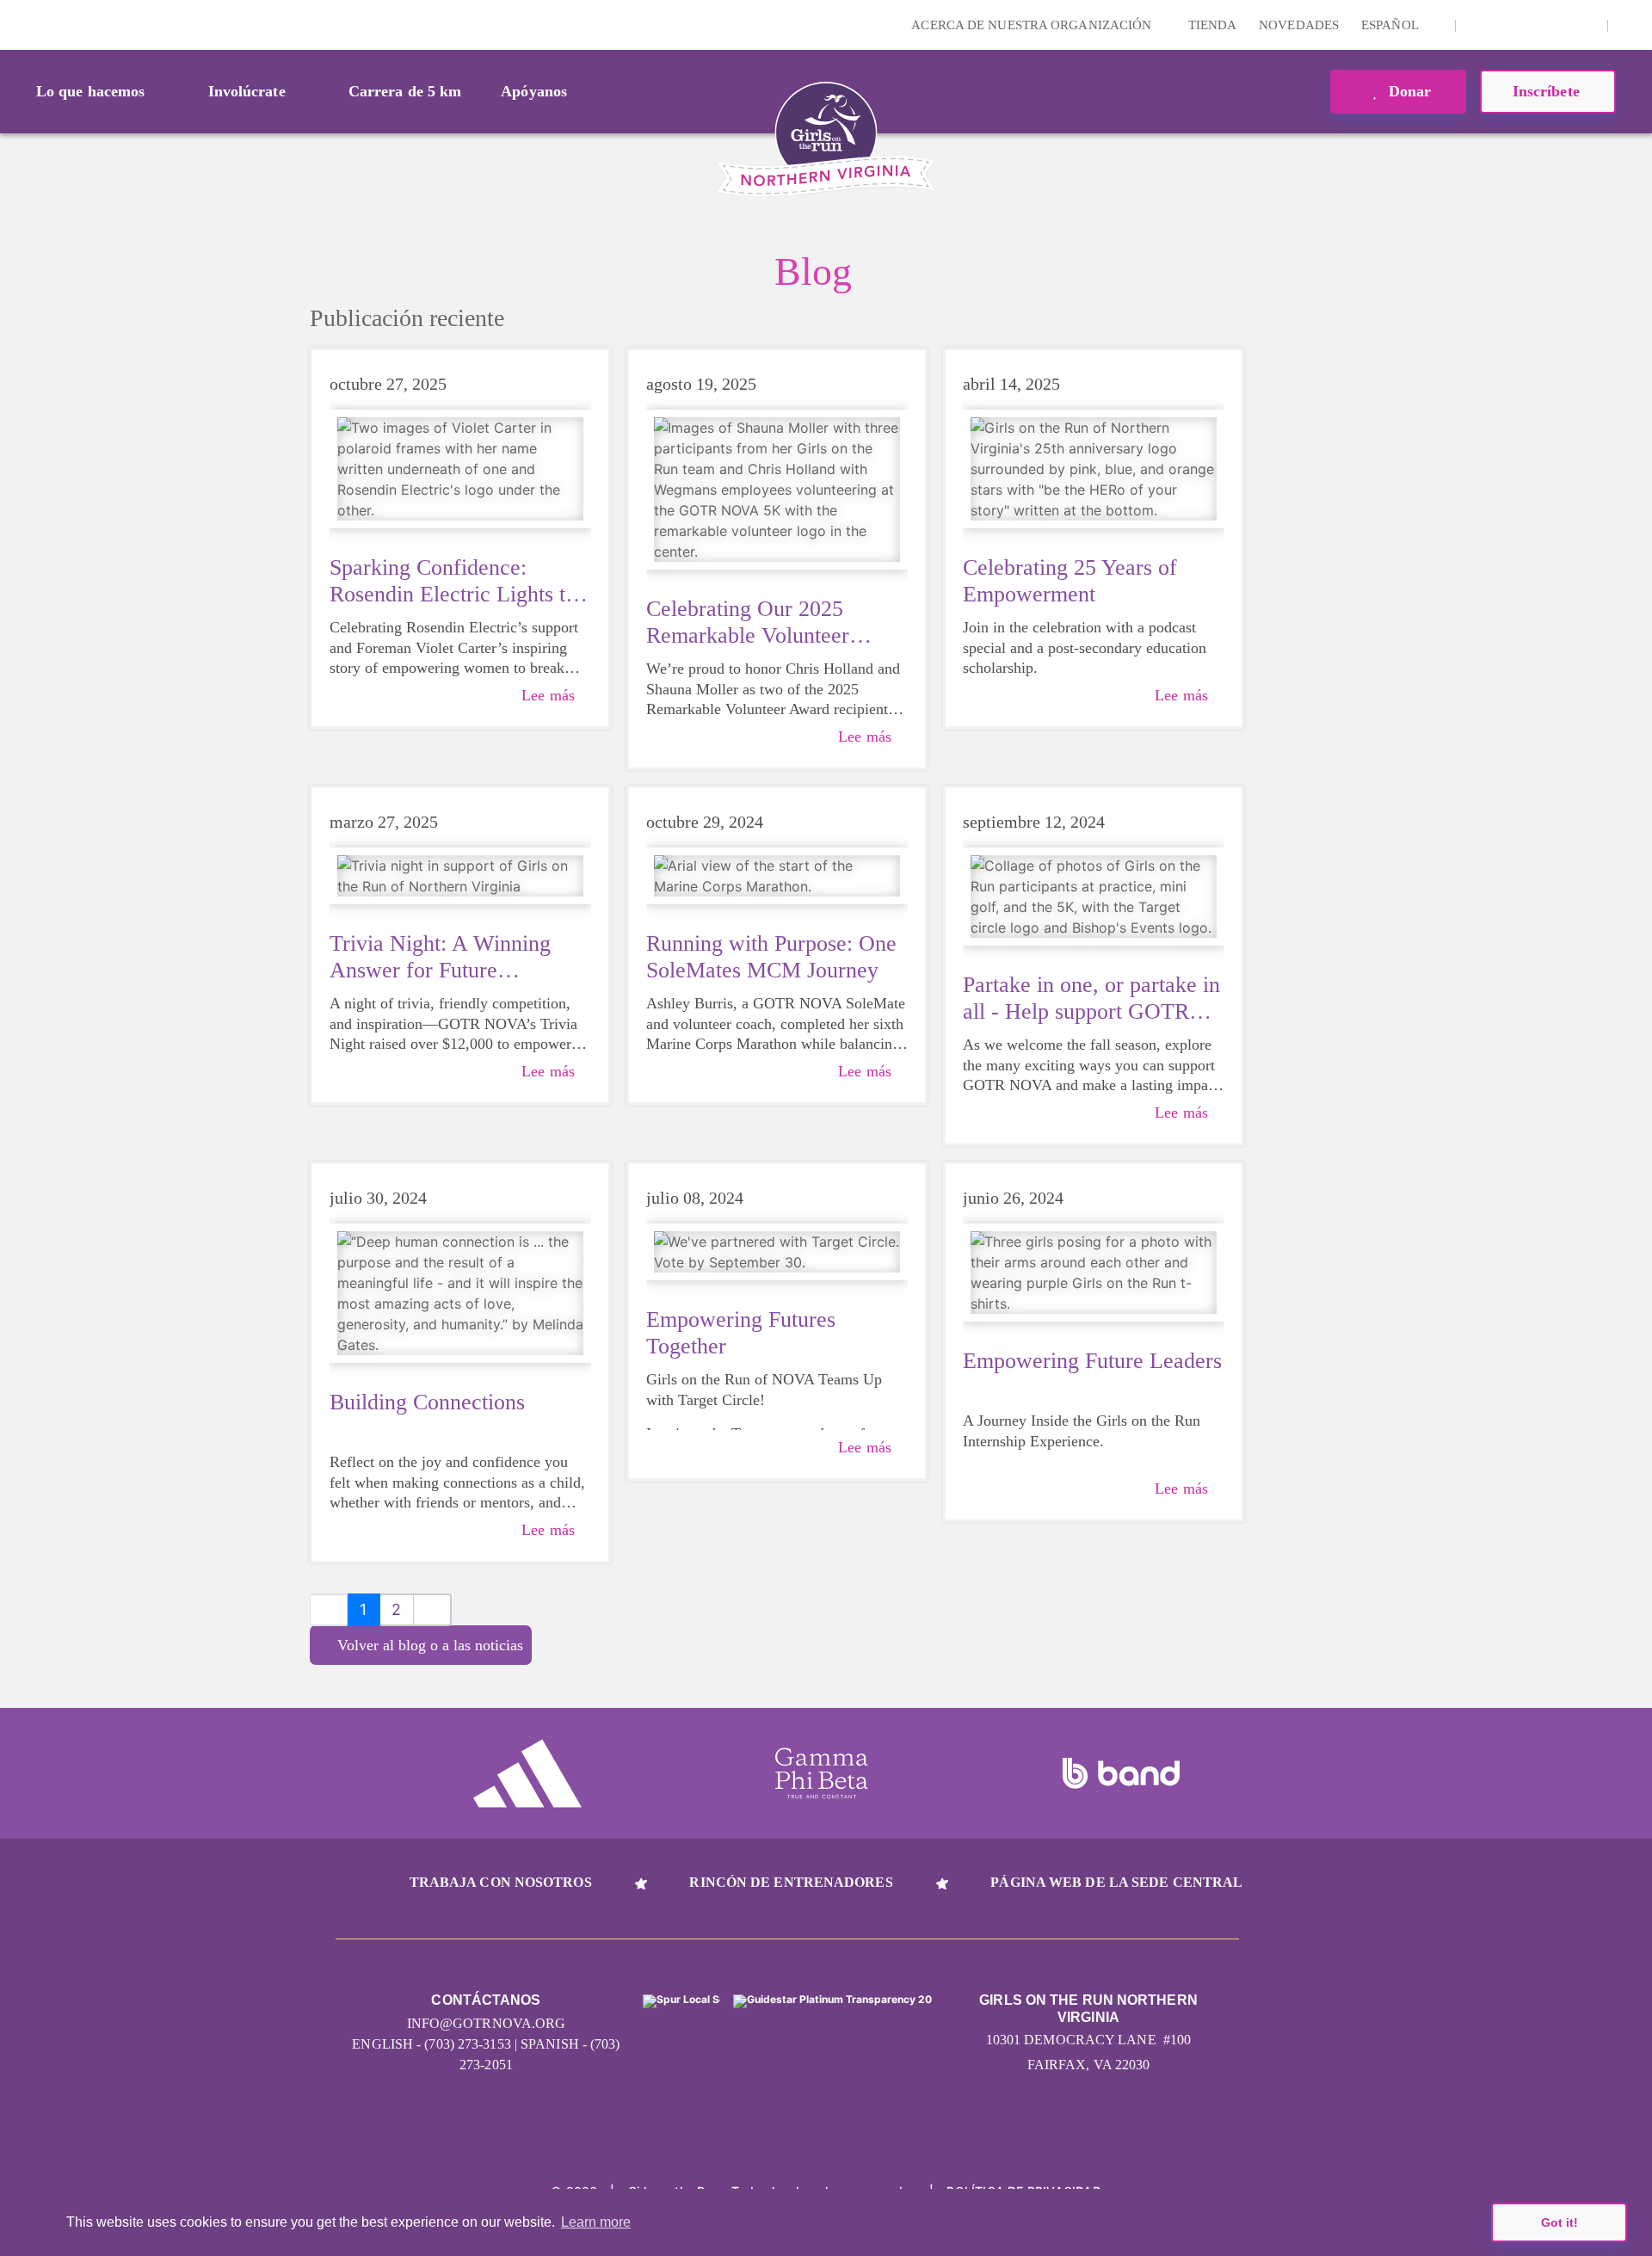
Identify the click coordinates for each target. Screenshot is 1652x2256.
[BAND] (1121, 1773)
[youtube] (1558, 25)
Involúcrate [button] (247, 91)
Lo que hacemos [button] (90, 91)
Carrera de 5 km (405, 91)
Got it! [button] (1560, 2222)
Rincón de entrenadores (791, 1882)
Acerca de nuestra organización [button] (1033, 25)
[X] (1532, 25)
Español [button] (1391, 25)
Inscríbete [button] (1548, 91)
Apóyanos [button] (534, 91)
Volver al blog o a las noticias (430, 1645)
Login (16, 25)
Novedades (1299, 25)
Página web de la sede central (1116, 1882)
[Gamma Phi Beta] (822, 1773)
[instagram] (1478, 25)
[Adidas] (527, 1773)
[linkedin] (1505, 25)
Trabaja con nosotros (501, 1882)
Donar (1408, 91)
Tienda (1213, 25)
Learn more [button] (596, 2222)
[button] (1630, 25)
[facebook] (1585, 25)
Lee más (548, 695)
